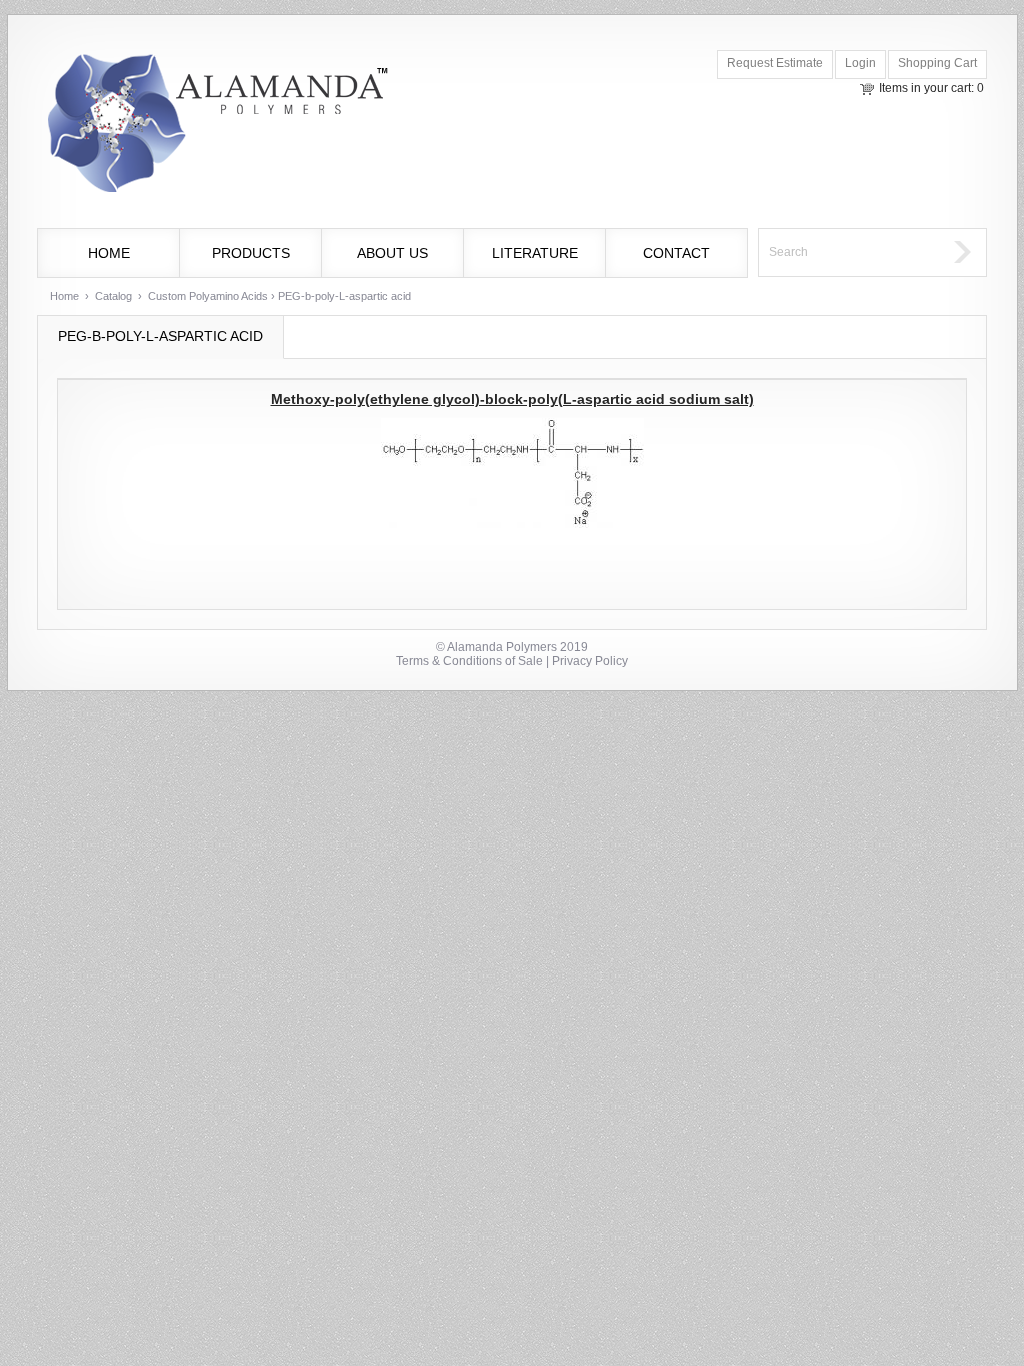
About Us (392, 253)
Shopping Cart (937, 63)
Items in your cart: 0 (931, 88)
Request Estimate (775, 63)
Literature (535, 253)
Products (251, 253)
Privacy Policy (590, 661)
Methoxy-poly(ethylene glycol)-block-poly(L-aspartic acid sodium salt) (512, 399)
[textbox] (851, 252)
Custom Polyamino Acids (208, 296)
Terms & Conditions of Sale (469, 661)
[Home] (215, 126)
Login (860, 63)
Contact (676, 253)
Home (109, 253)
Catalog (113, 296)
